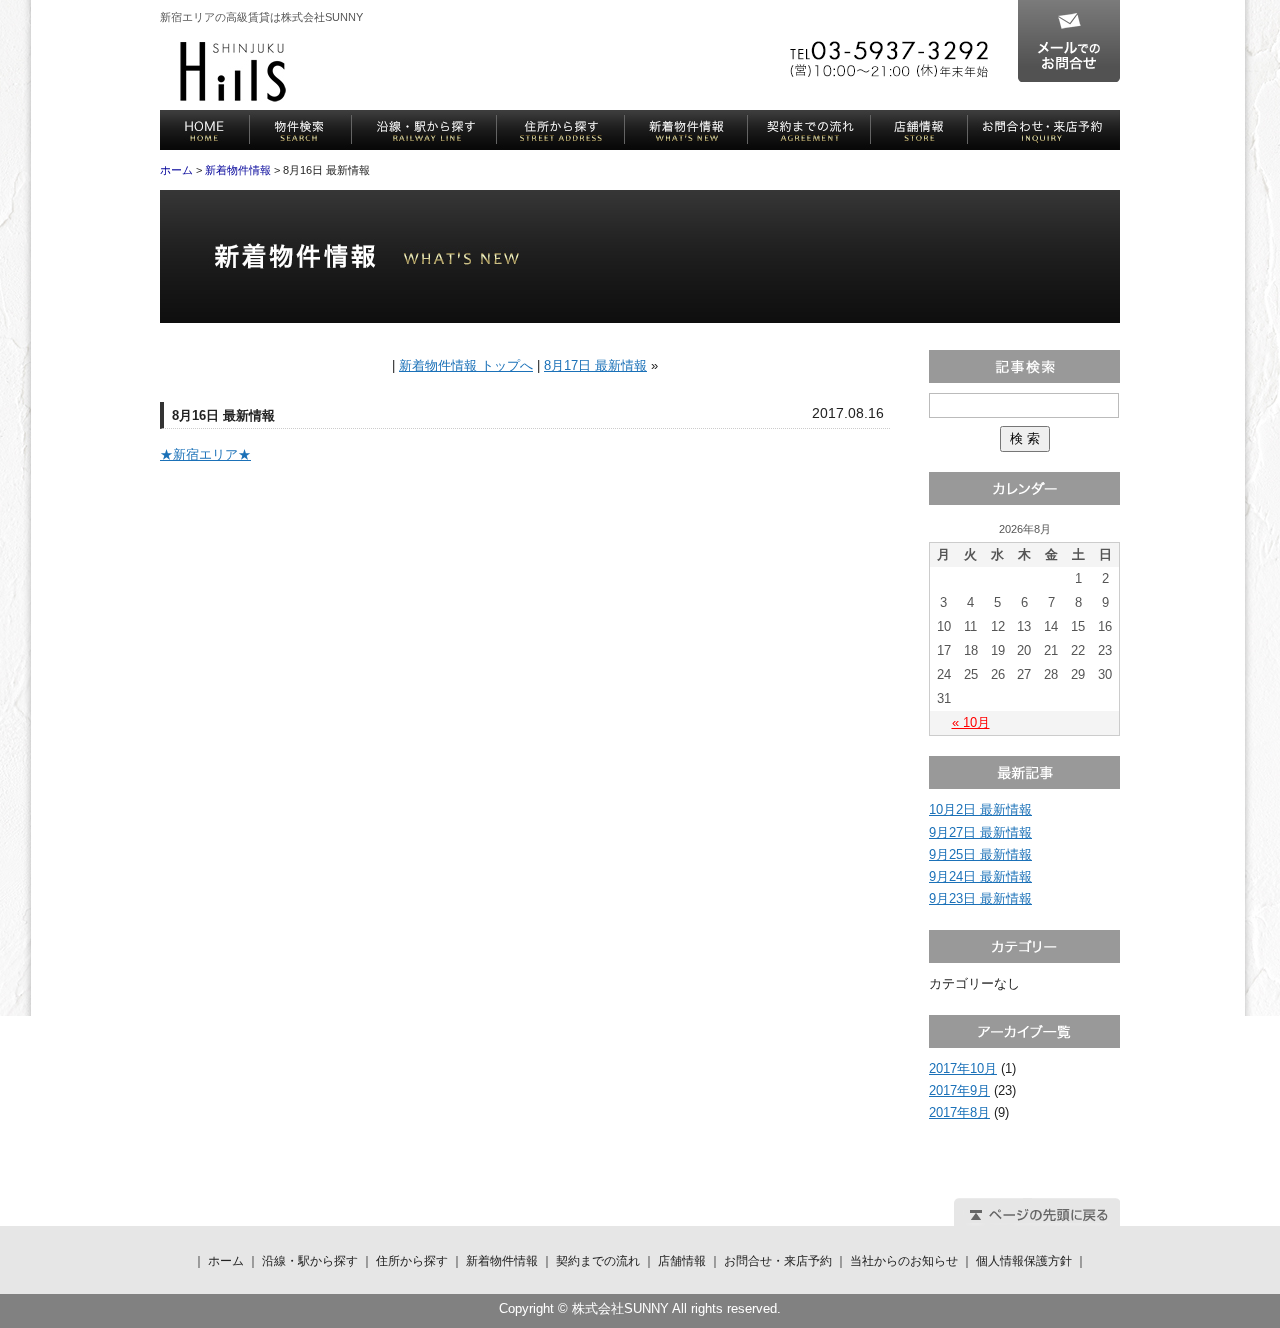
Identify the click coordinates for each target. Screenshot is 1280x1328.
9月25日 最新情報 (980, 854)
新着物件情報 (686, 130)
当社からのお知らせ (904, 1261)
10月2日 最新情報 (980, 809)
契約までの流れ (809, 130)
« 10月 (971, 722)
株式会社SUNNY (233, 72)
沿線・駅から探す (424, 130)
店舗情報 (919, 130)
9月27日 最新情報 (980, 832)
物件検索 (301, 130)
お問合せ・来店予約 (1044, 130)
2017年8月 (959, 1112)
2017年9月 (959, 1090)
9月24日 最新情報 (980, 876)
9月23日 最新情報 (980, 898)
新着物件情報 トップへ (466, 365)
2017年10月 (963, 1068)
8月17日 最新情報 (595, 365)
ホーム (205, 130)
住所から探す (561, 130)
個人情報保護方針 (1024, 1261)
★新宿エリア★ (205, 454)
